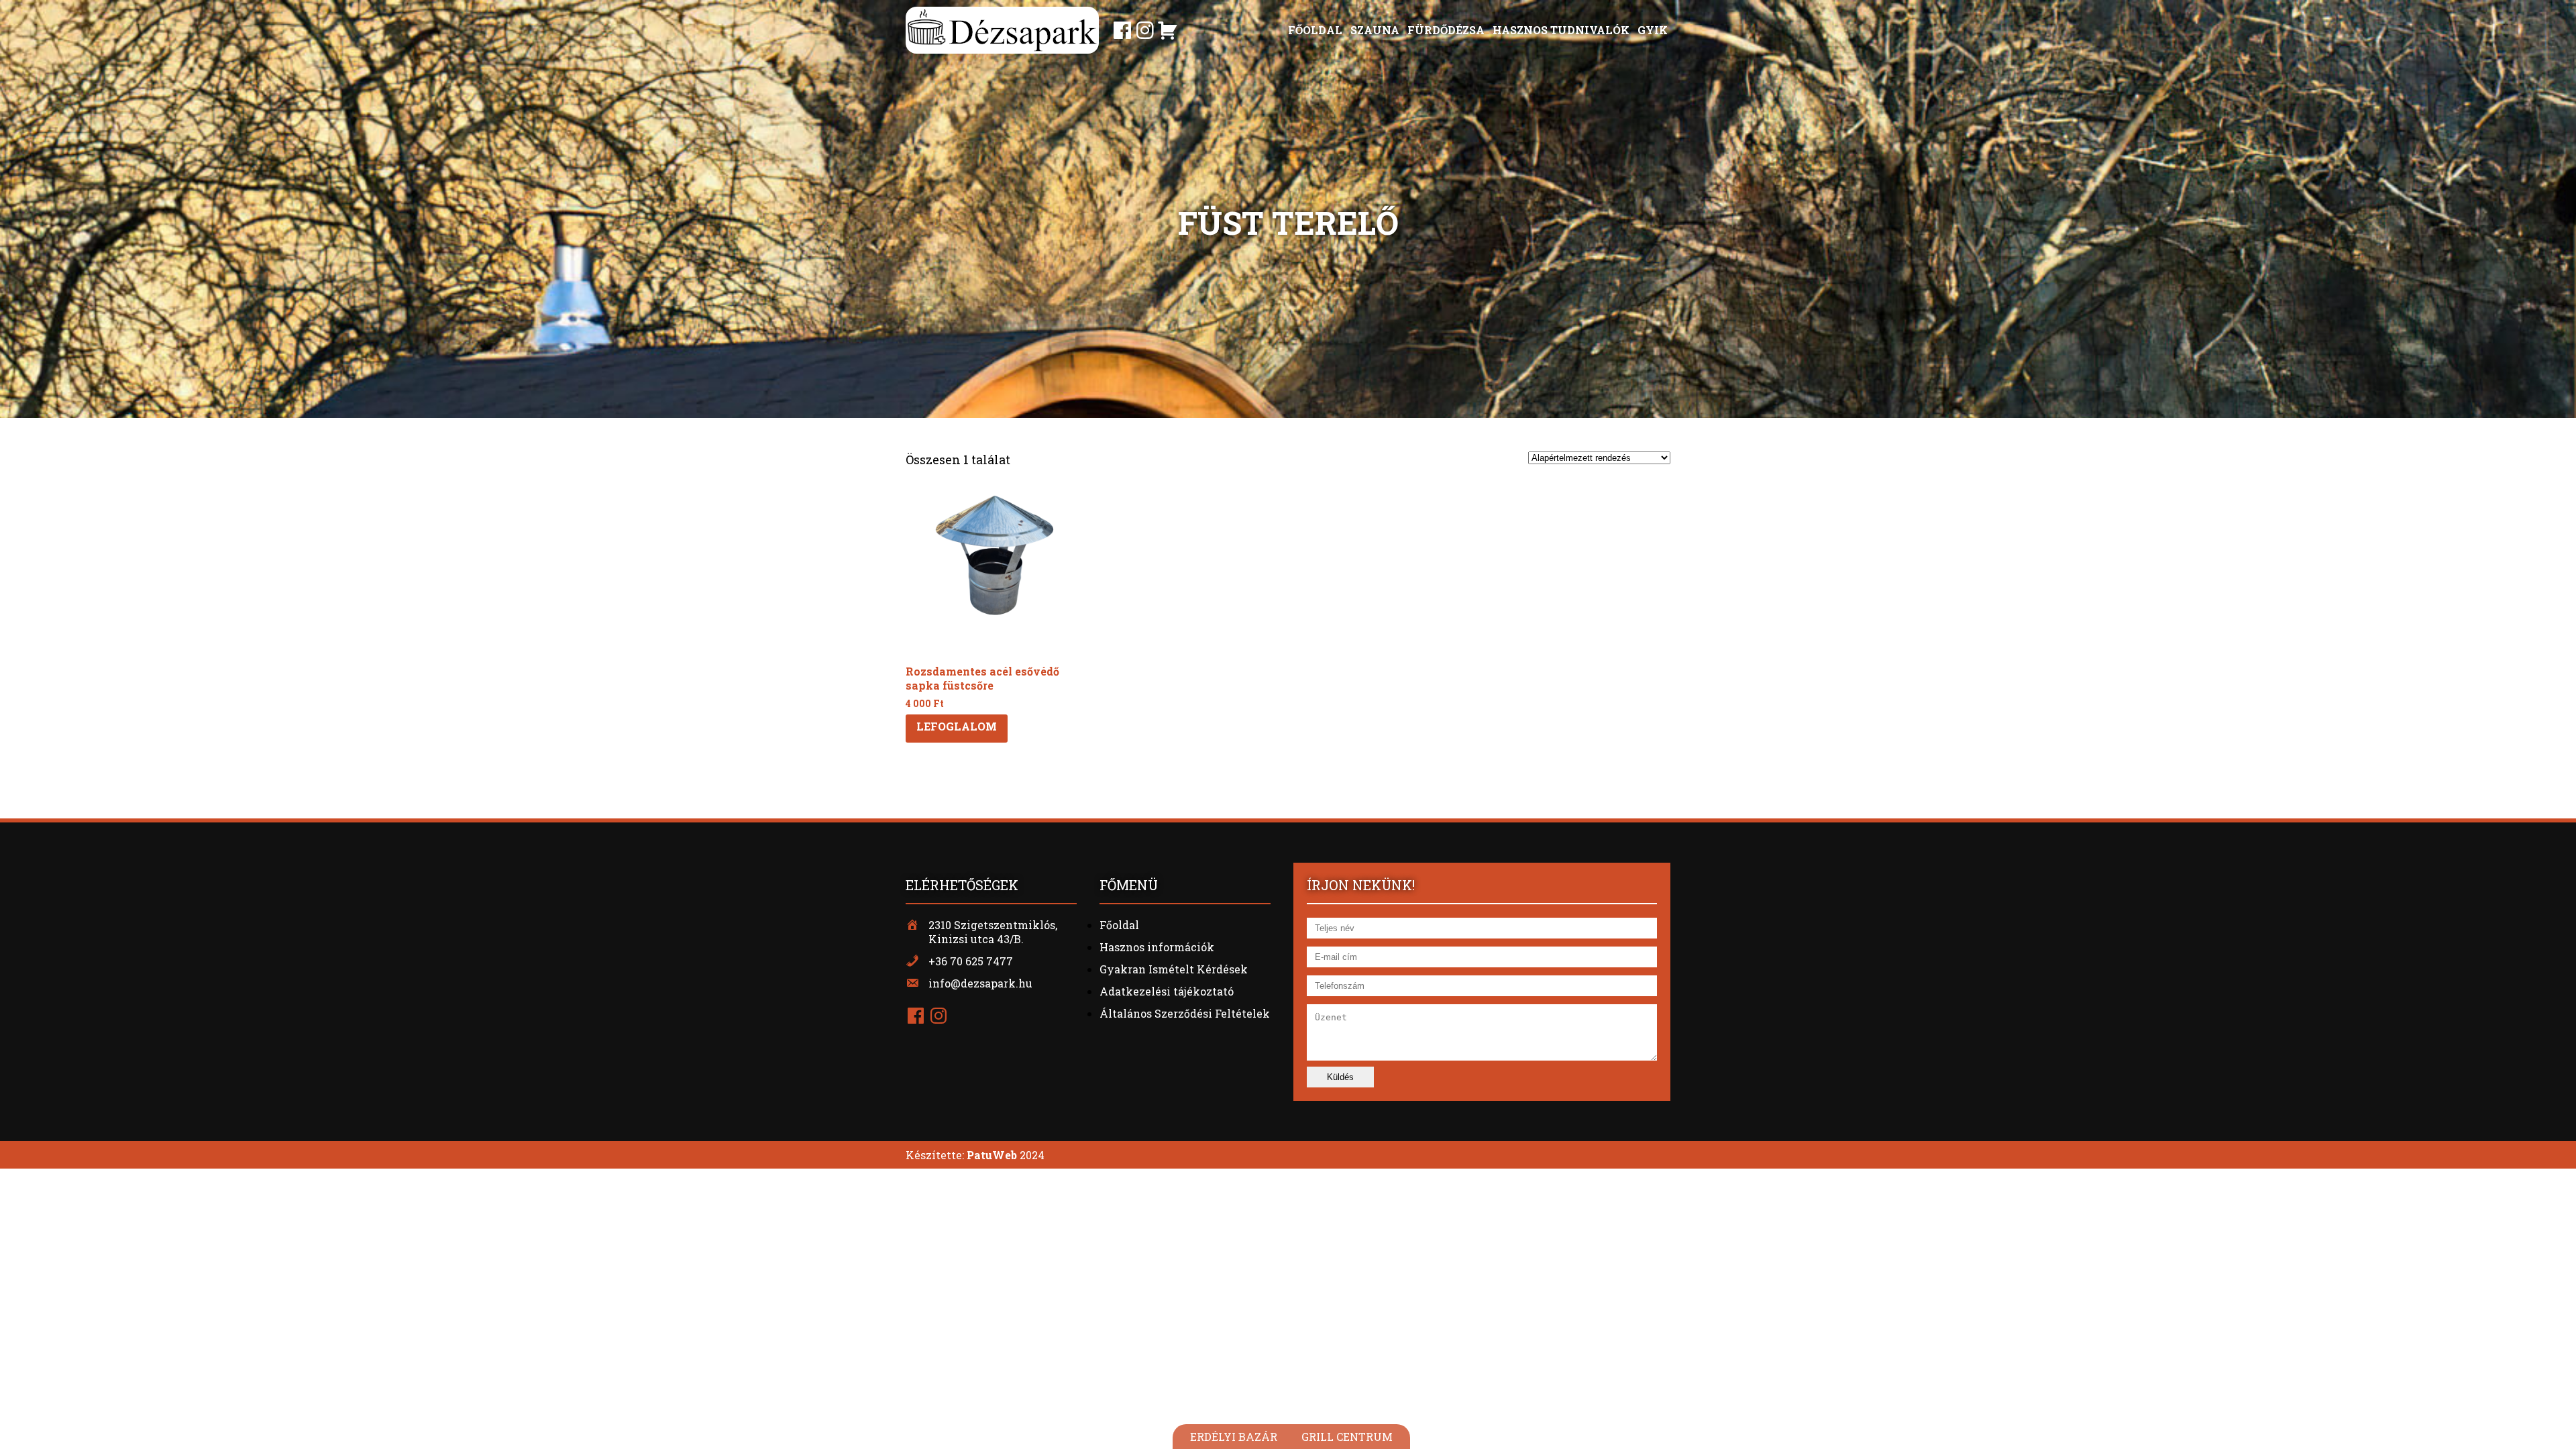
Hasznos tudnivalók (1561, 30)
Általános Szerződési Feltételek (1185, 1013)
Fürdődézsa (1446, 30)
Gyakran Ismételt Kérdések (1174, 969)
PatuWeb (992, 1155)
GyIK (1653, 30)
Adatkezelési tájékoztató (1167, 991)
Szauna (1375, 30)
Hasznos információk (1157, 947)
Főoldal (1315, 30)
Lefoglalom (957, 726)
